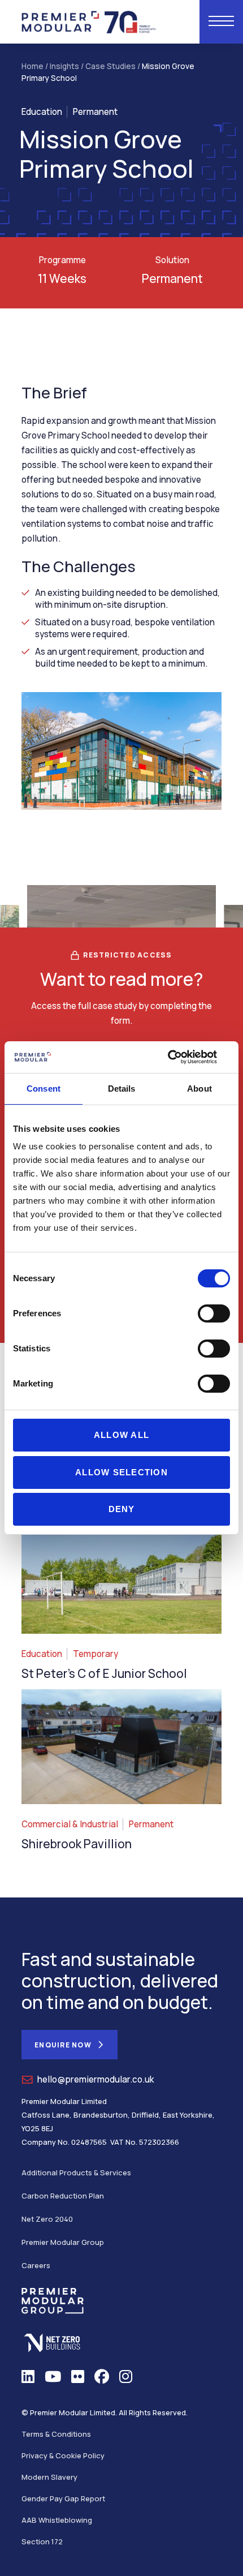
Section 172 (42, 2541)
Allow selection (121, 1472)
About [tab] (199, 1089)
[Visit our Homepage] (89, 21)
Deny (122, 1509)
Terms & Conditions (56, 2434)
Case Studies (110, 66)
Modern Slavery (49, 2477)
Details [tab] (122, 1089)
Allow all (121, 1435)
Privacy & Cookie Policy (63, 2455)
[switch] (214, 1313)
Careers (36, 2265)
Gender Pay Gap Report (63, 2498)
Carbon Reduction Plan (63, 2196)
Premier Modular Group (63, 2242)
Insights (64, 66)
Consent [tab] (44, 1089)
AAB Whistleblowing (57, 2520)
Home (32, 66)
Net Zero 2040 (47, 2219)
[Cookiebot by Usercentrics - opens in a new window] (181, 1057)
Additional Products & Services (76, 2173)
